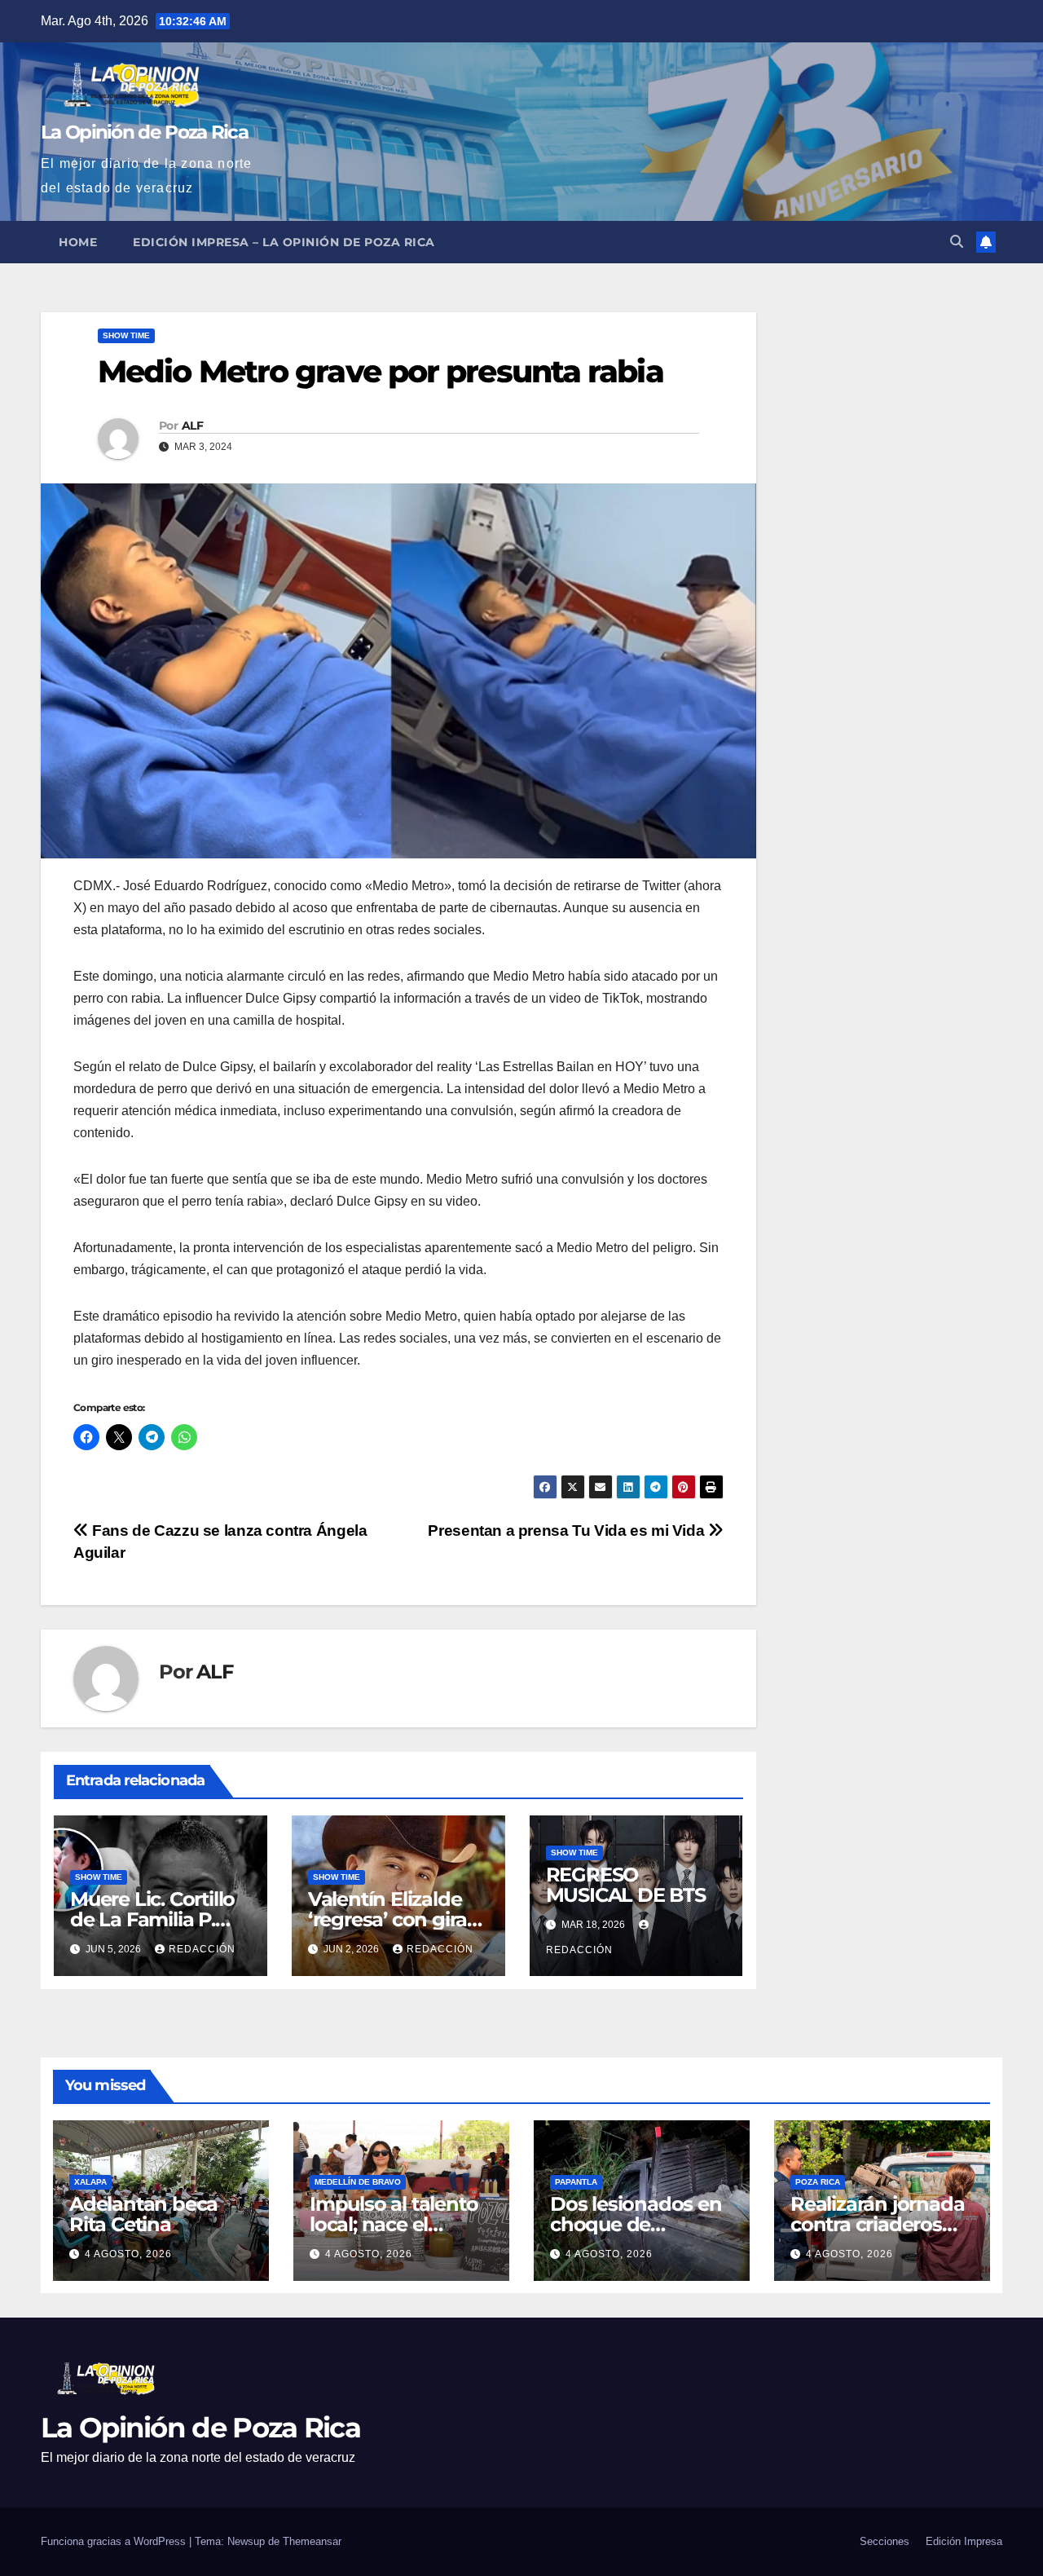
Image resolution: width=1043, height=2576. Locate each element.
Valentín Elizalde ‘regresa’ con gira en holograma (387, 1919)
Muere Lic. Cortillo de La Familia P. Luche (152, 1919)
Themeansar (312, 2541)
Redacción (202, 1949)
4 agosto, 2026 (128, 2254)
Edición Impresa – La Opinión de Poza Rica (284, 242)
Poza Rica (818, 2182)
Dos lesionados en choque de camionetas (636, 2224)
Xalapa (90, 2182)
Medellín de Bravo (358, 2182)
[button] (957, 242)
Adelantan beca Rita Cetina (143, 2214)
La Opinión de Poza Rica (144, 132)
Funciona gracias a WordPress (115, 2541)
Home (78, 242)
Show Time (126, 335)
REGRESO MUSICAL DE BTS (626, 1885)
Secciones (885, 2541)
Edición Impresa (964, 2541)
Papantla (576, 2182)
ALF (192, 426)
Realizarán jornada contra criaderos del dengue (877, 2224)
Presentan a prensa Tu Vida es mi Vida (568, 1531)
